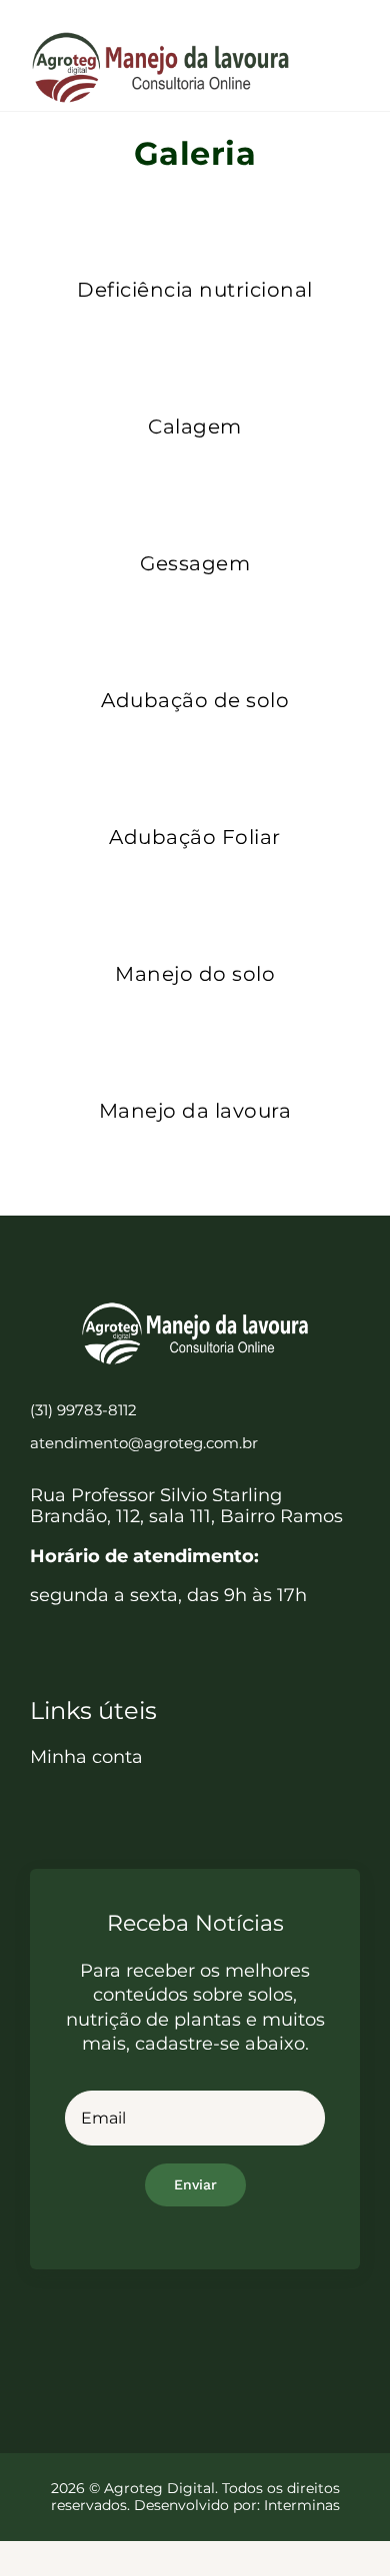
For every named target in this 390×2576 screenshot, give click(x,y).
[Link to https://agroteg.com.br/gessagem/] (190, 495)
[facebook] (142, 2339)
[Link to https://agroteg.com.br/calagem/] (190, 359)
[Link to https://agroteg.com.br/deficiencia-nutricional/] (190, 222)
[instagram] (177, 2339)
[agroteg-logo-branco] (195, 1309)
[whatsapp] (247, 2339)
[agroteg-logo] (160, 39)
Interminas (302, 2505)
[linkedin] (212, 2339)
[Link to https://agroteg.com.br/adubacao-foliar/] (190, 769)
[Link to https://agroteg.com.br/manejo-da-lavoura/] (190, 1043)
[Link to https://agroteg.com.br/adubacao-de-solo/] (190, 632)
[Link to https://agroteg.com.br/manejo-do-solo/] (190, 906)
